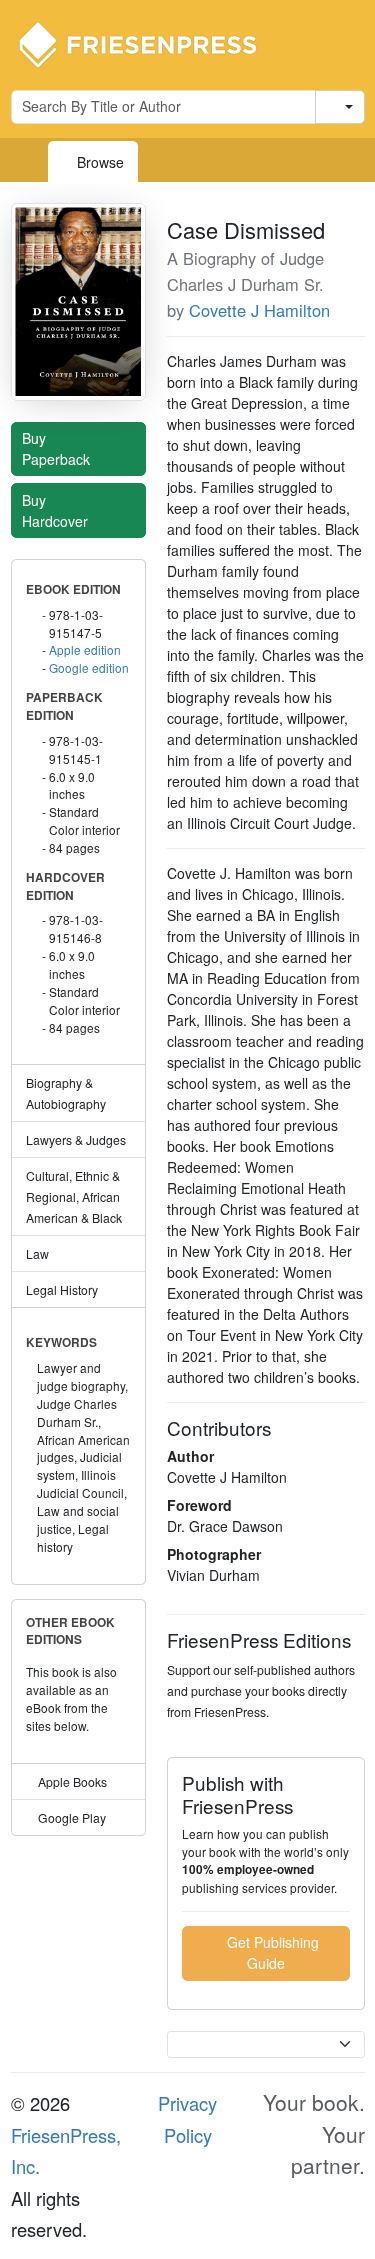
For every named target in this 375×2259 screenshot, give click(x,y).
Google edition (89, 667)
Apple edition (85, 649)
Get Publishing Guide (271, 1952)
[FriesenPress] (151, 43)
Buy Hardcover (57, 510)
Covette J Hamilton (259, 310)
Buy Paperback (58, 448)
